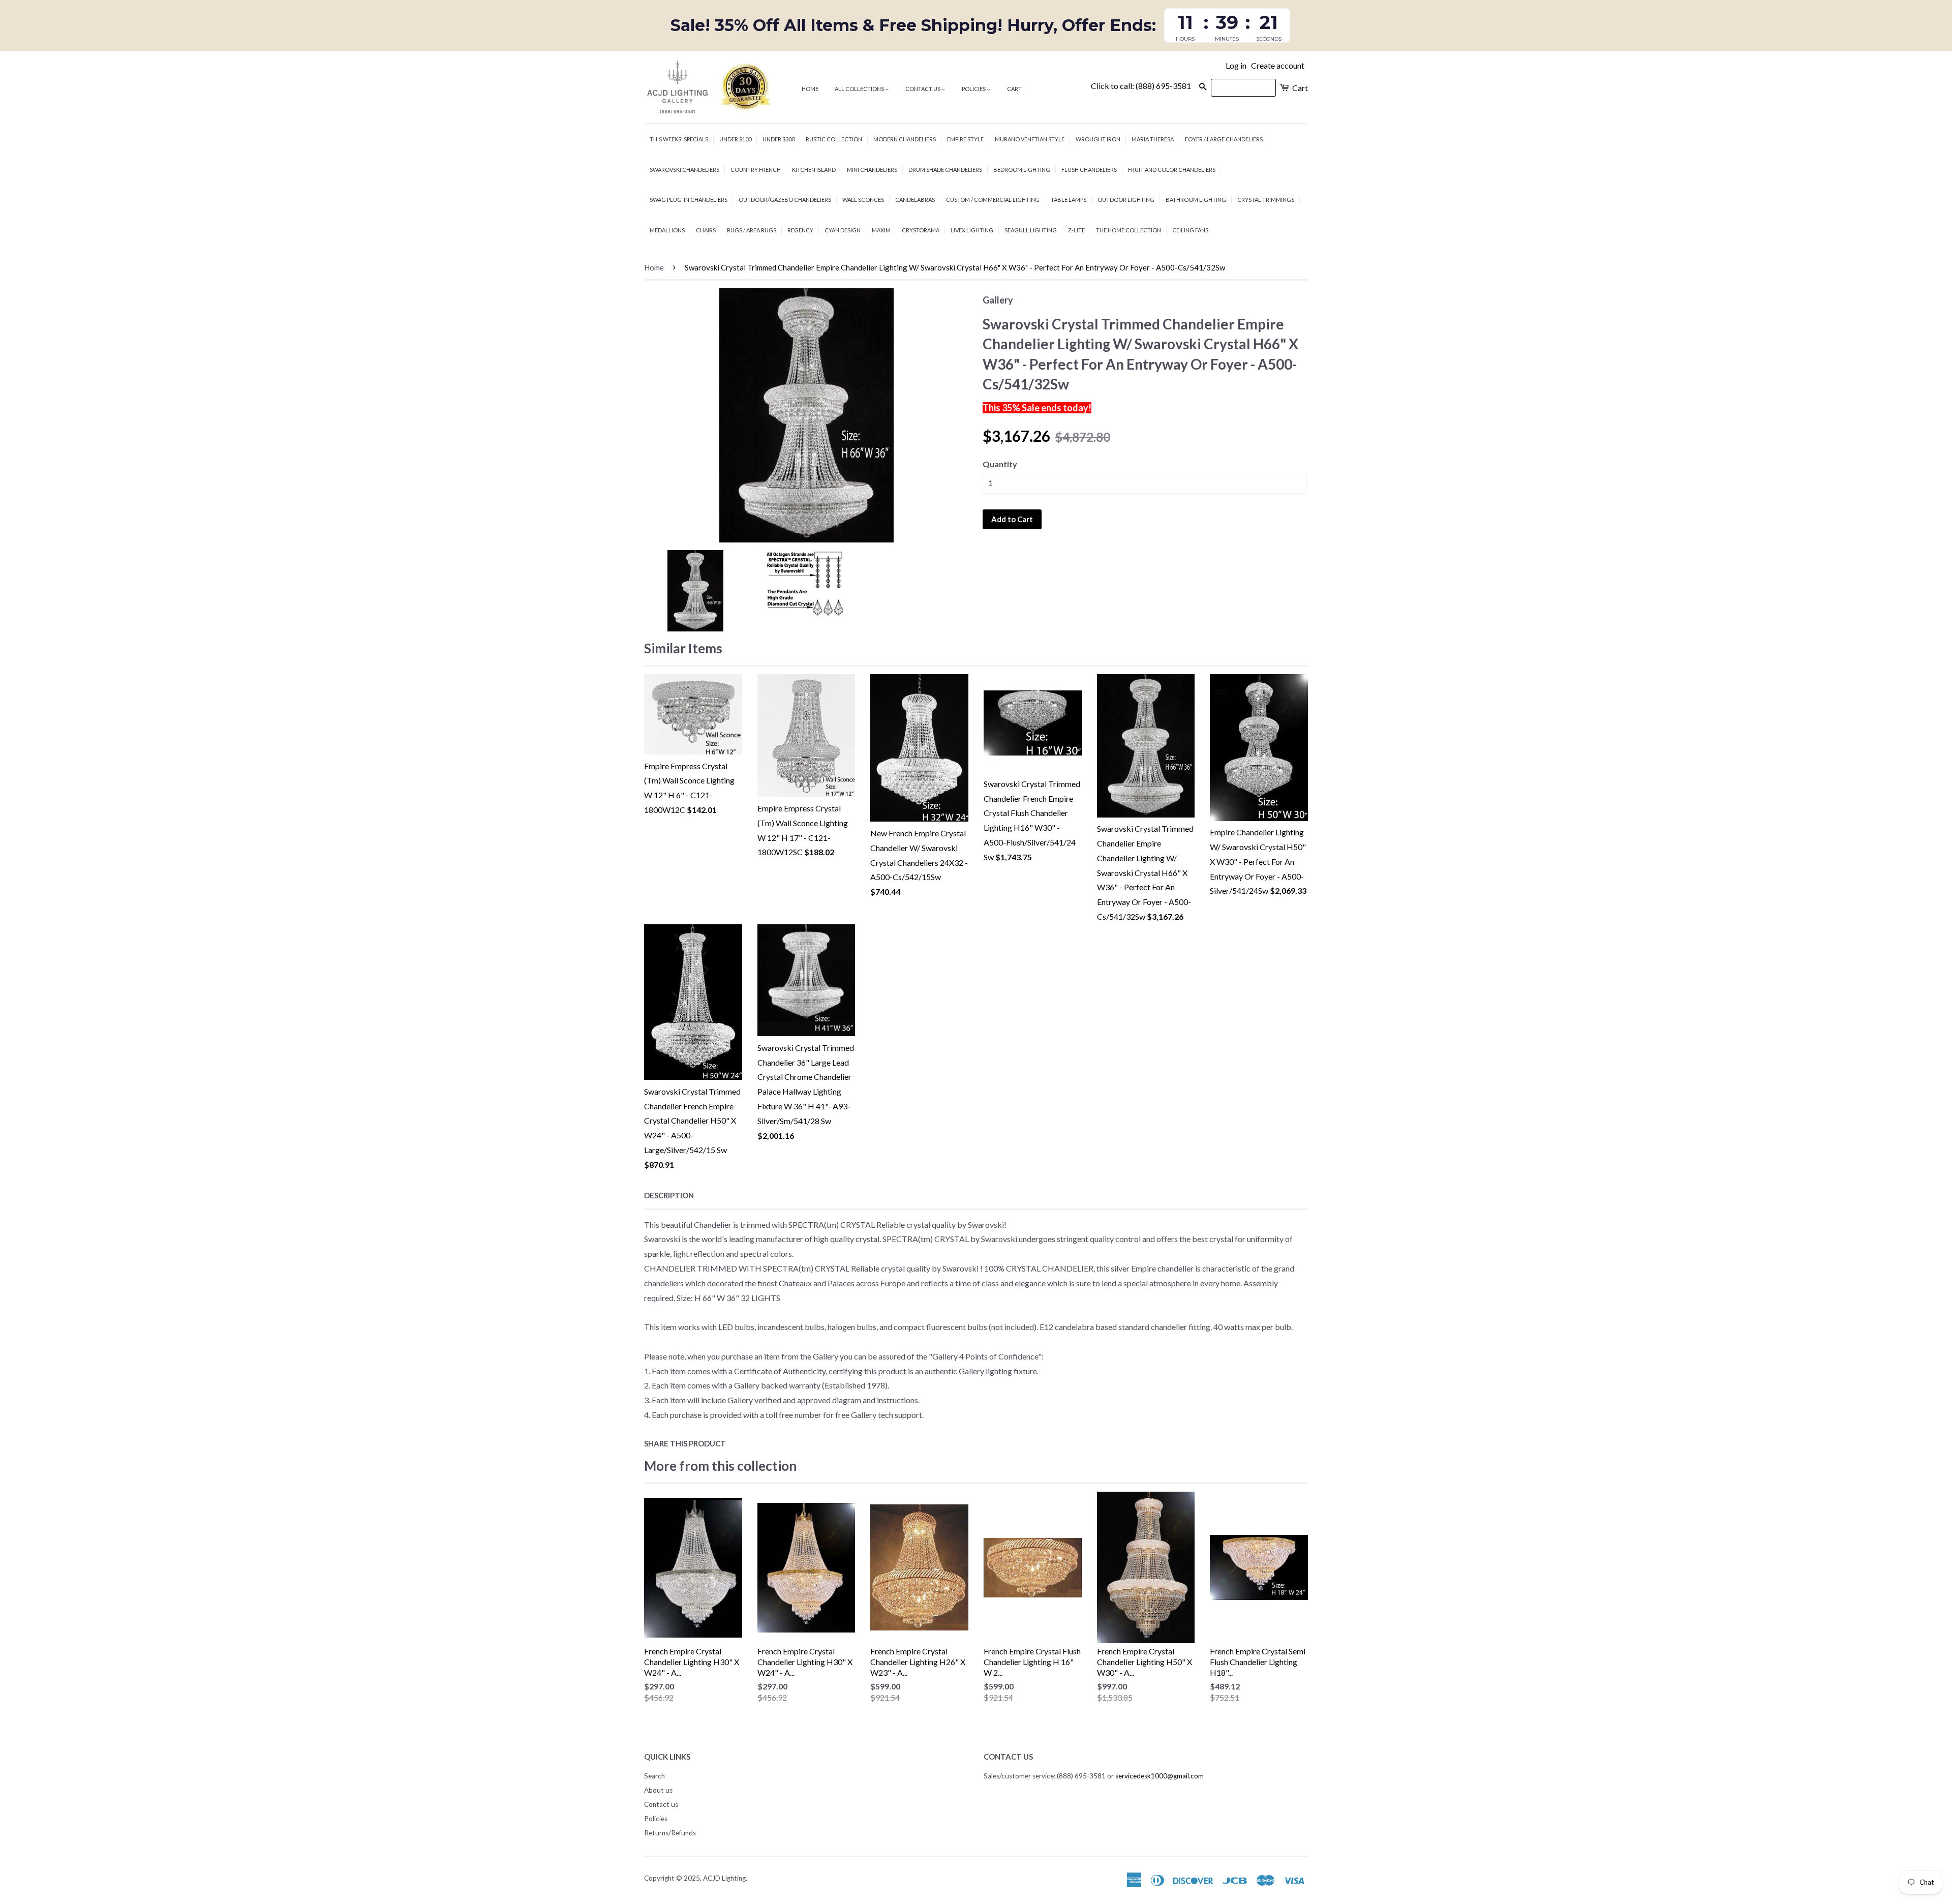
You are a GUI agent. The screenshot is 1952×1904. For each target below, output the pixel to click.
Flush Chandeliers (1089, 170)
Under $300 (779, 139)
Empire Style (965, 139)
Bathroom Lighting (1196, 200)
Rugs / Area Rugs (752, 230)
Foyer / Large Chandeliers (1224, 139)
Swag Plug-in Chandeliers (689, 200)
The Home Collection (1128, 230)
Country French (756, 170)
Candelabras (915, 200)
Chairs (706, 230)
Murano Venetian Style (1030, 139)
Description (669, 1195)
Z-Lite (1076, 230)
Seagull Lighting (1031, 230)
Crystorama (921, 230)
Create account (1278, 65)
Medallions (667, 230)
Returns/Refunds (670, 1833)
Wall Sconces (863, 200)
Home (810, 89)
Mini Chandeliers (872, 170)
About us (658, 1790)
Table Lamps (1069, 200)
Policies (974, 89)
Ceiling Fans (1190, 230)
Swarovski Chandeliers (684, 170)
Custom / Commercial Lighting (993, 200)
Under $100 (735, 139)
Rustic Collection (834, 139)
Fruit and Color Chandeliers (1172, 170)
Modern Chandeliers (905, 139)
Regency (800, 230)
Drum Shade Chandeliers (945, 170)
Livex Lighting (972, 230)
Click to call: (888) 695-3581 (1141, 86)
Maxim (881, 230)
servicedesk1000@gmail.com (1160, 1776)
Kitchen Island (814, 170)
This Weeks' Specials (679, 139)
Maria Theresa (1153, 139)
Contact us (923, 89)
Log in (1236, 65)
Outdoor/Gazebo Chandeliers (785, 200)
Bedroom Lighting (1022, 170)
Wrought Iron (1098, 139)
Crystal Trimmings (1266, 200)
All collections (860, 89)
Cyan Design (843, 230)
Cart (1014, 89)
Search (654, 1776)
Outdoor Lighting (1126, 200)
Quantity (1000, 464)
